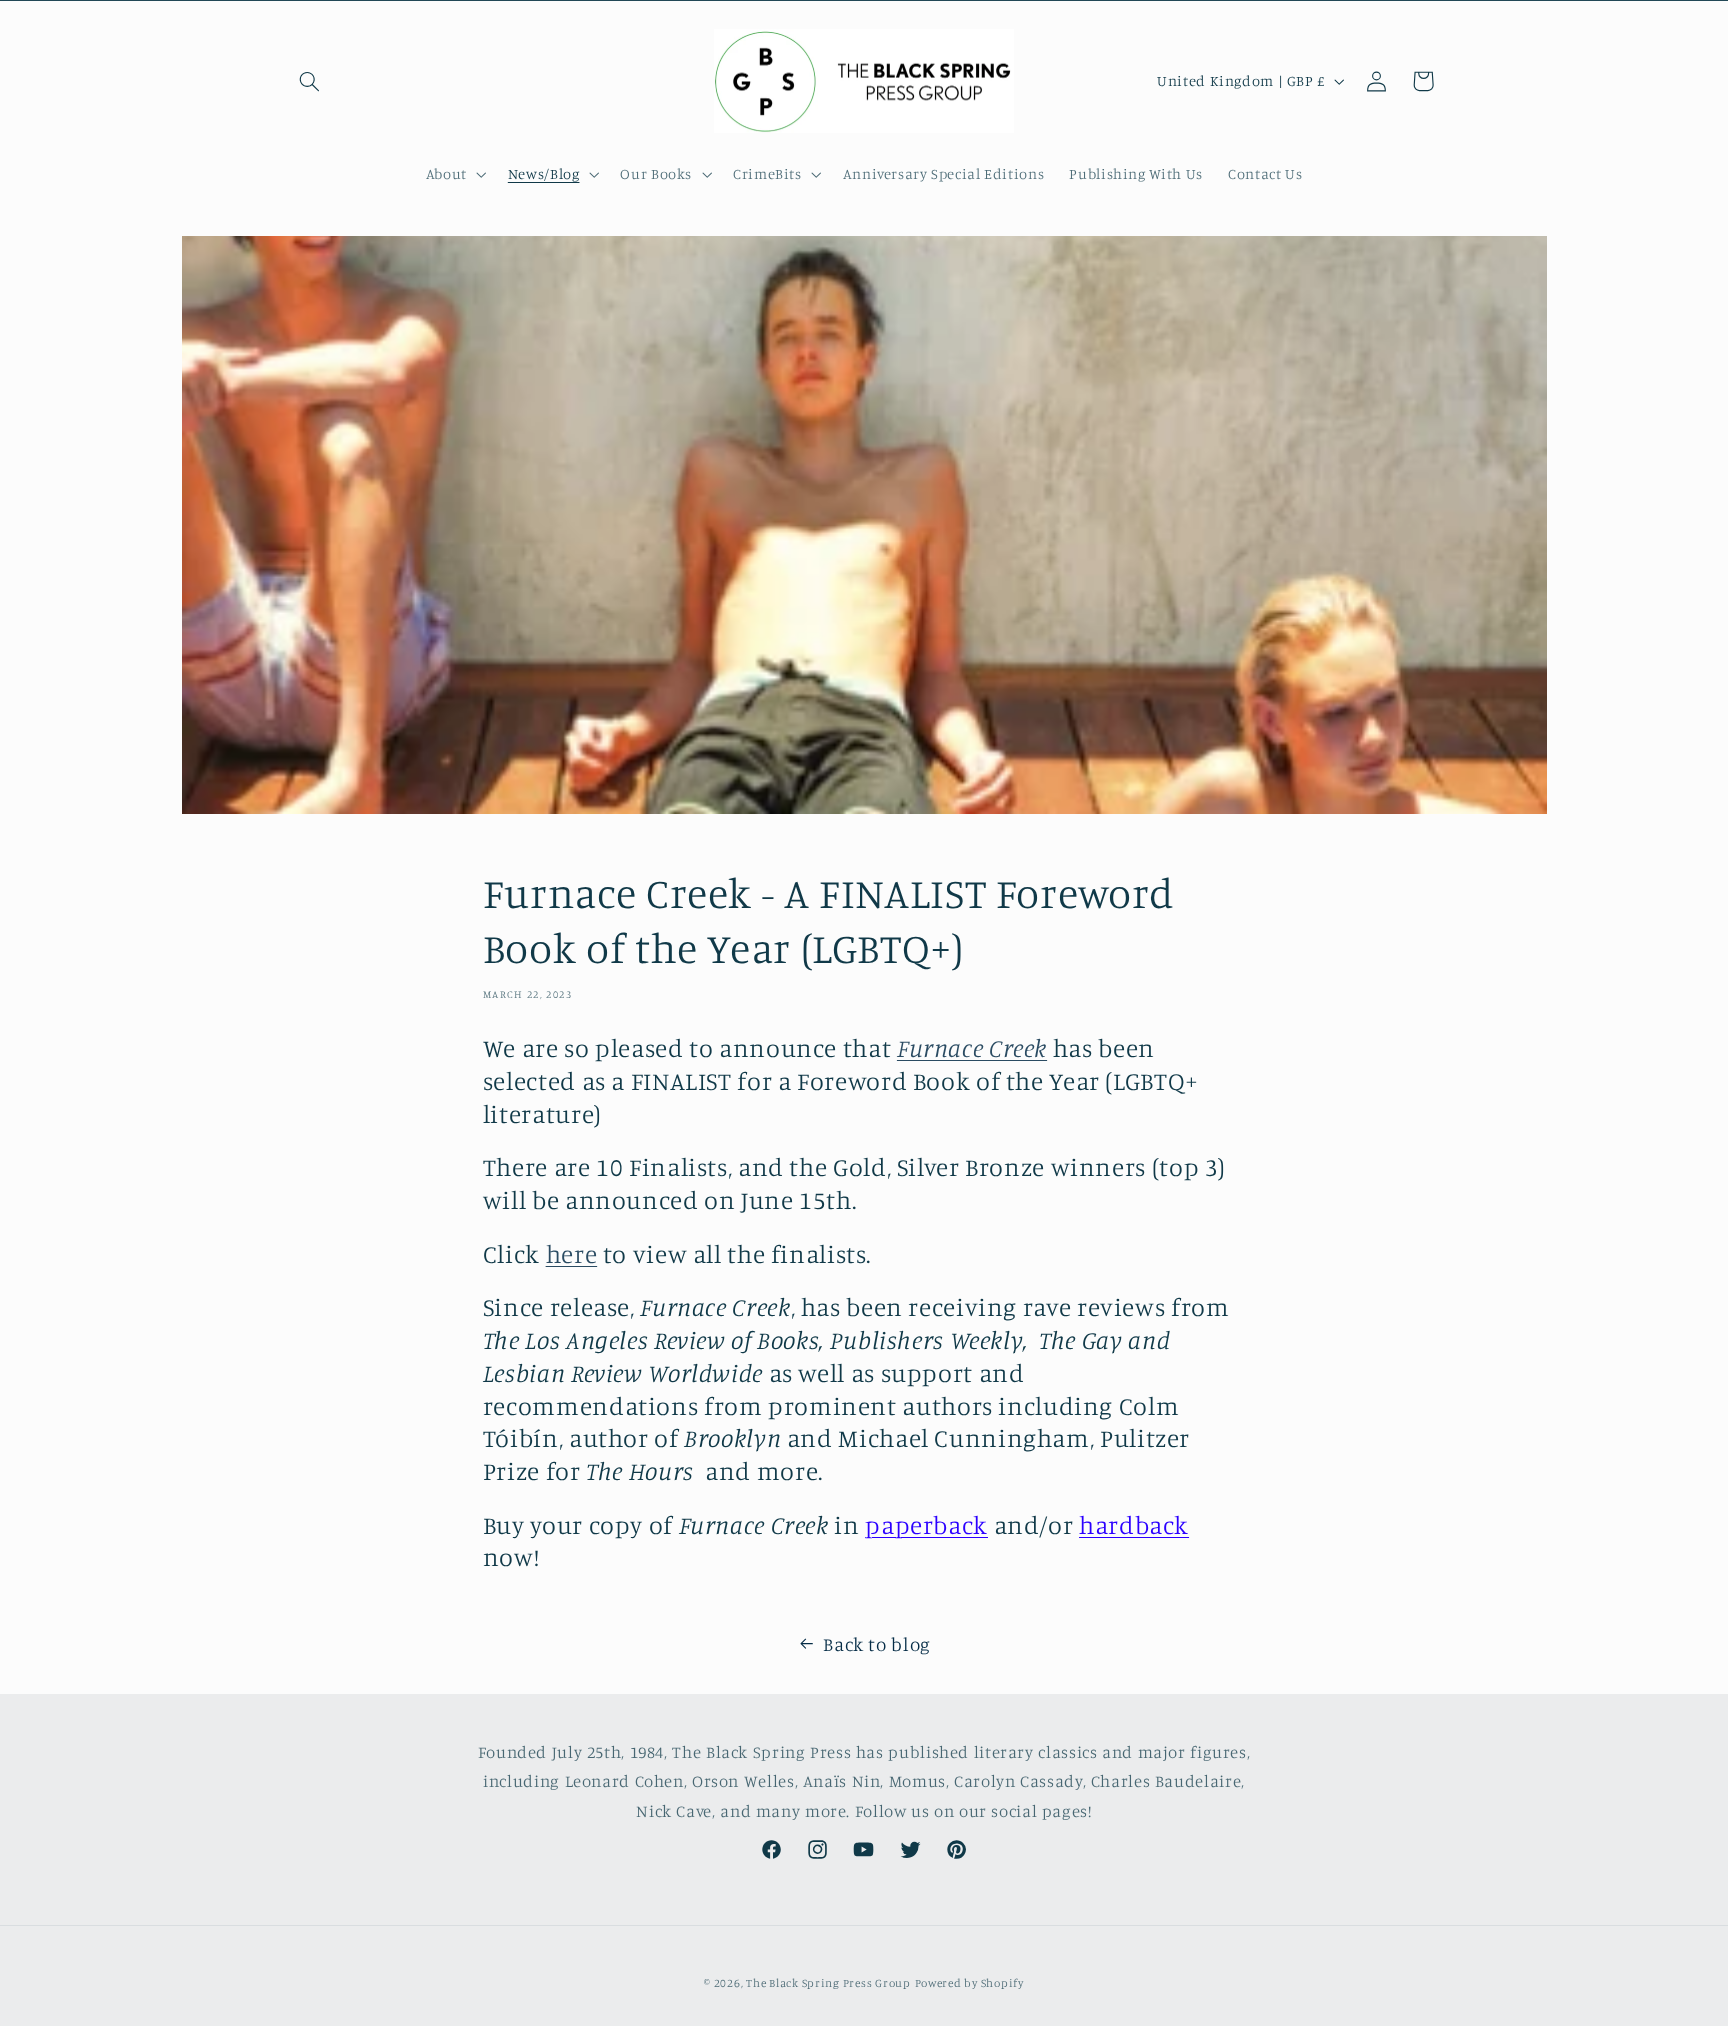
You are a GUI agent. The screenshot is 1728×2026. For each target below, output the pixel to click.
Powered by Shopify (969, 1983)
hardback (1134, 1524)
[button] (310, 81)
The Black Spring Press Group (828, 1983)
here (572, 1253)
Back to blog (877, 1643)
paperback (926, 1524)
